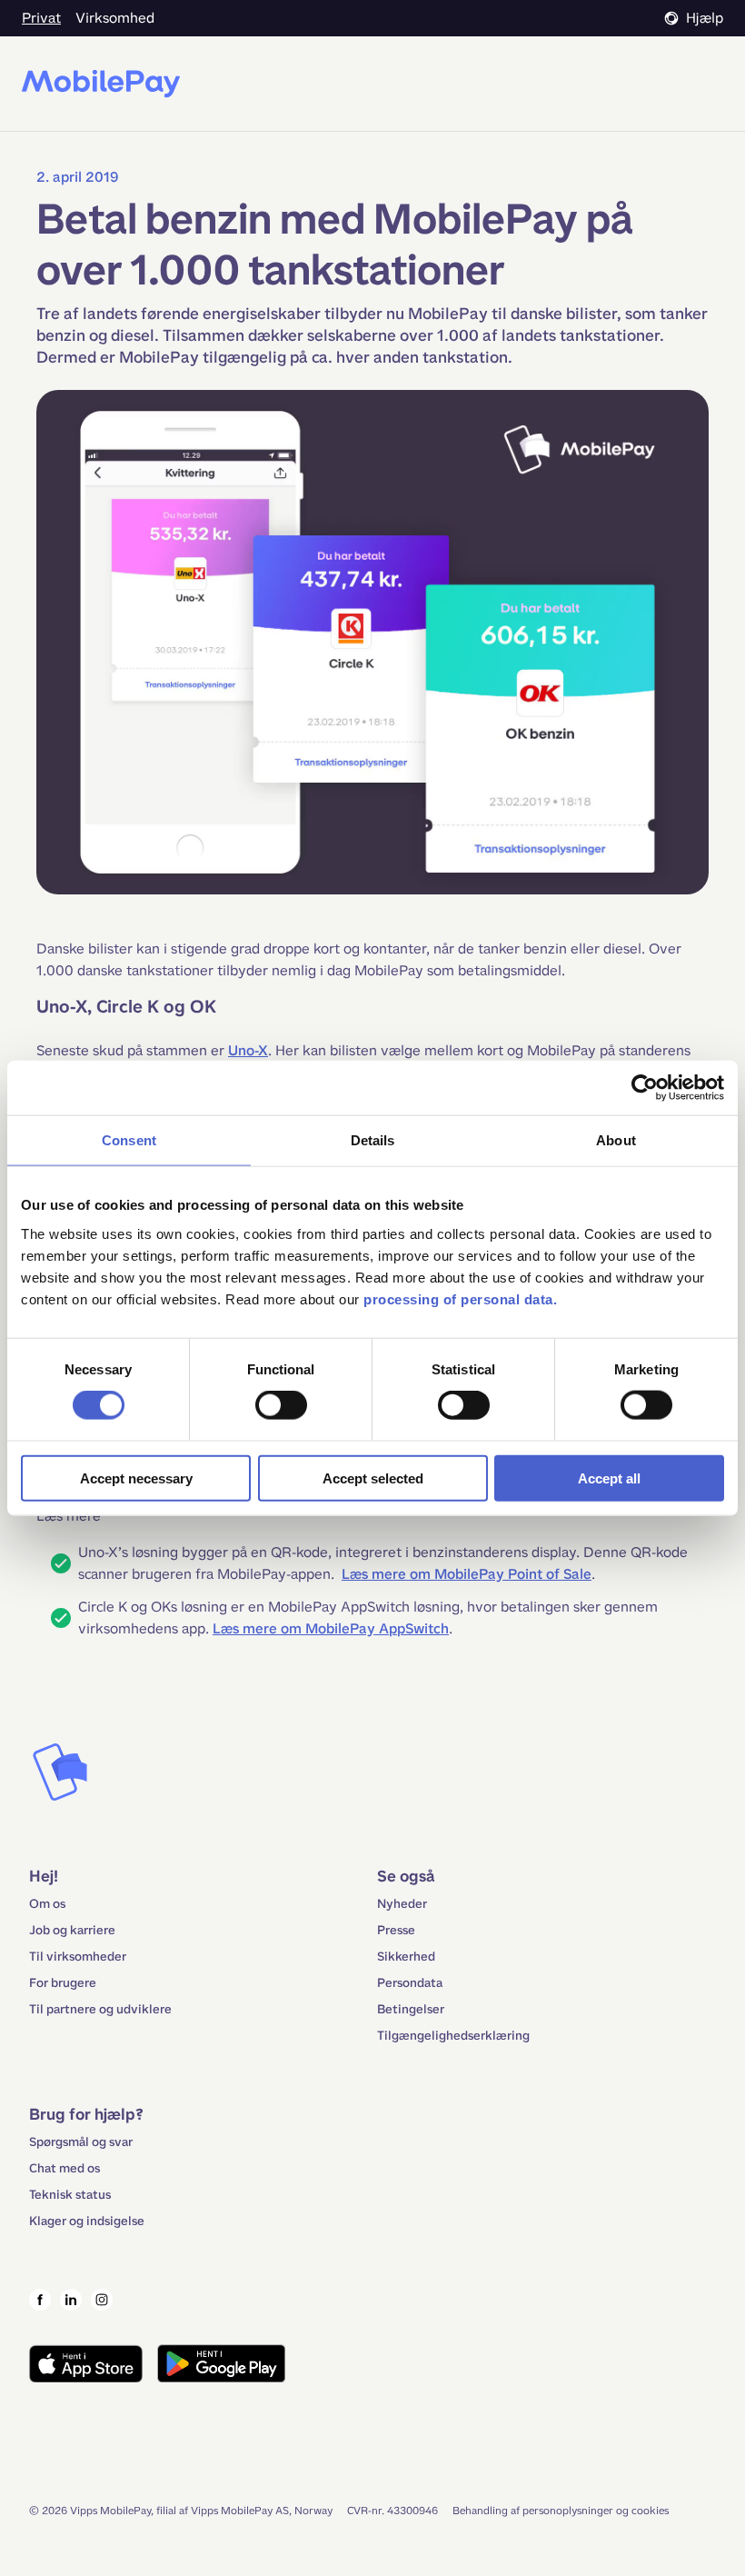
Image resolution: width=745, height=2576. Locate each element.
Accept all (609, 1478)
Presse (396, 1930)
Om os (47, 1904)
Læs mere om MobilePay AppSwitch (331, 1628)
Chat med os (65, 2168)
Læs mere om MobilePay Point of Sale (467, 1574)
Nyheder (402, 1904)
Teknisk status (70, 2195)
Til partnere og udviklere (100, 2009)
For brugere (63, 1983)
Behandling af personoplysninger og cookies (561, 2511)
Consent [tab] (129, 1140)
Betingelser (411, 2009)
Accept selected (373, 1478)
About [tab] (616, 1140)
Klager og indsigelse (87, 2221)
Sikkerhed (406, 1957)
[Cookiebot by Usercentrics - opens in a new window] (645, 1088)
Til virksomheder (78, 1957)
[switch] (281, 1405)
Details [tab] (373, 1140)
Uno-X (248, 1050)
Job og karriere (72, 1930)
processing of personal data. (460, 1298)
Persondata (410, 1983)
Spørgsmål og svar (81, 2142)
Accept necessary (136, 1478)
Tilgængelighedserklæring (453, 2036)
